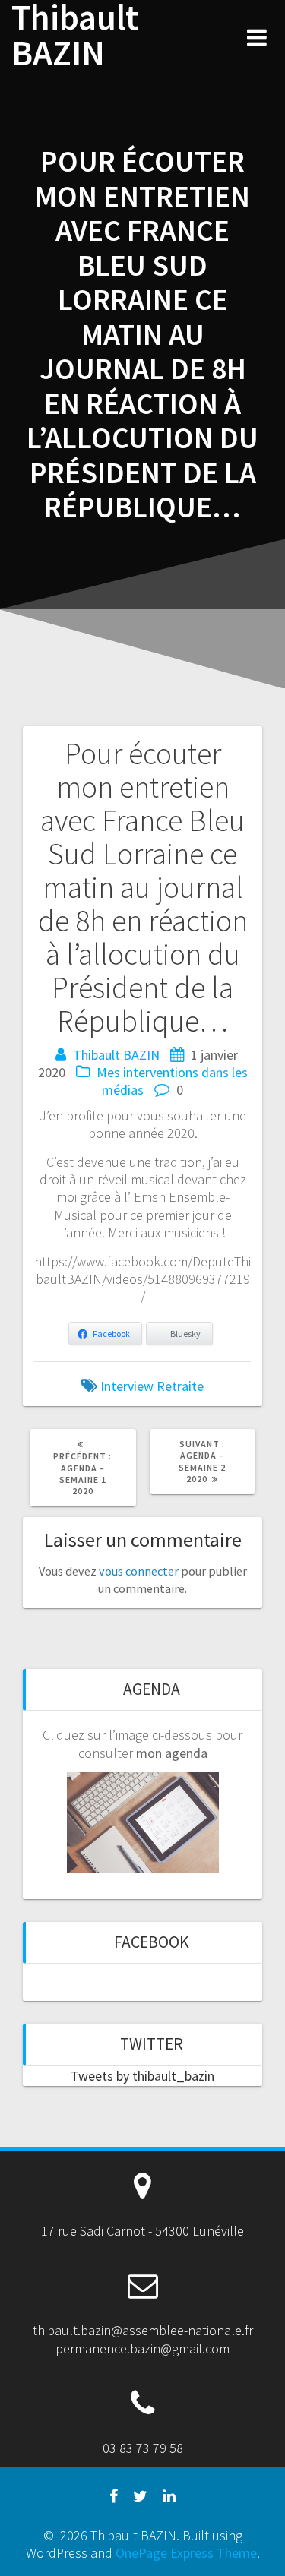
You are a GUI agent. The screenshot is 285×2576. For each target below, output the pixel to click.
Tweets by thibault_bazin (142, 2076)
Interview (127, 1386)
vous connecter (139, 1571)
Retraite (180, 1386)
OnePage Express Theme (186, 2553)
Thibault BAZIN (75, 36)
